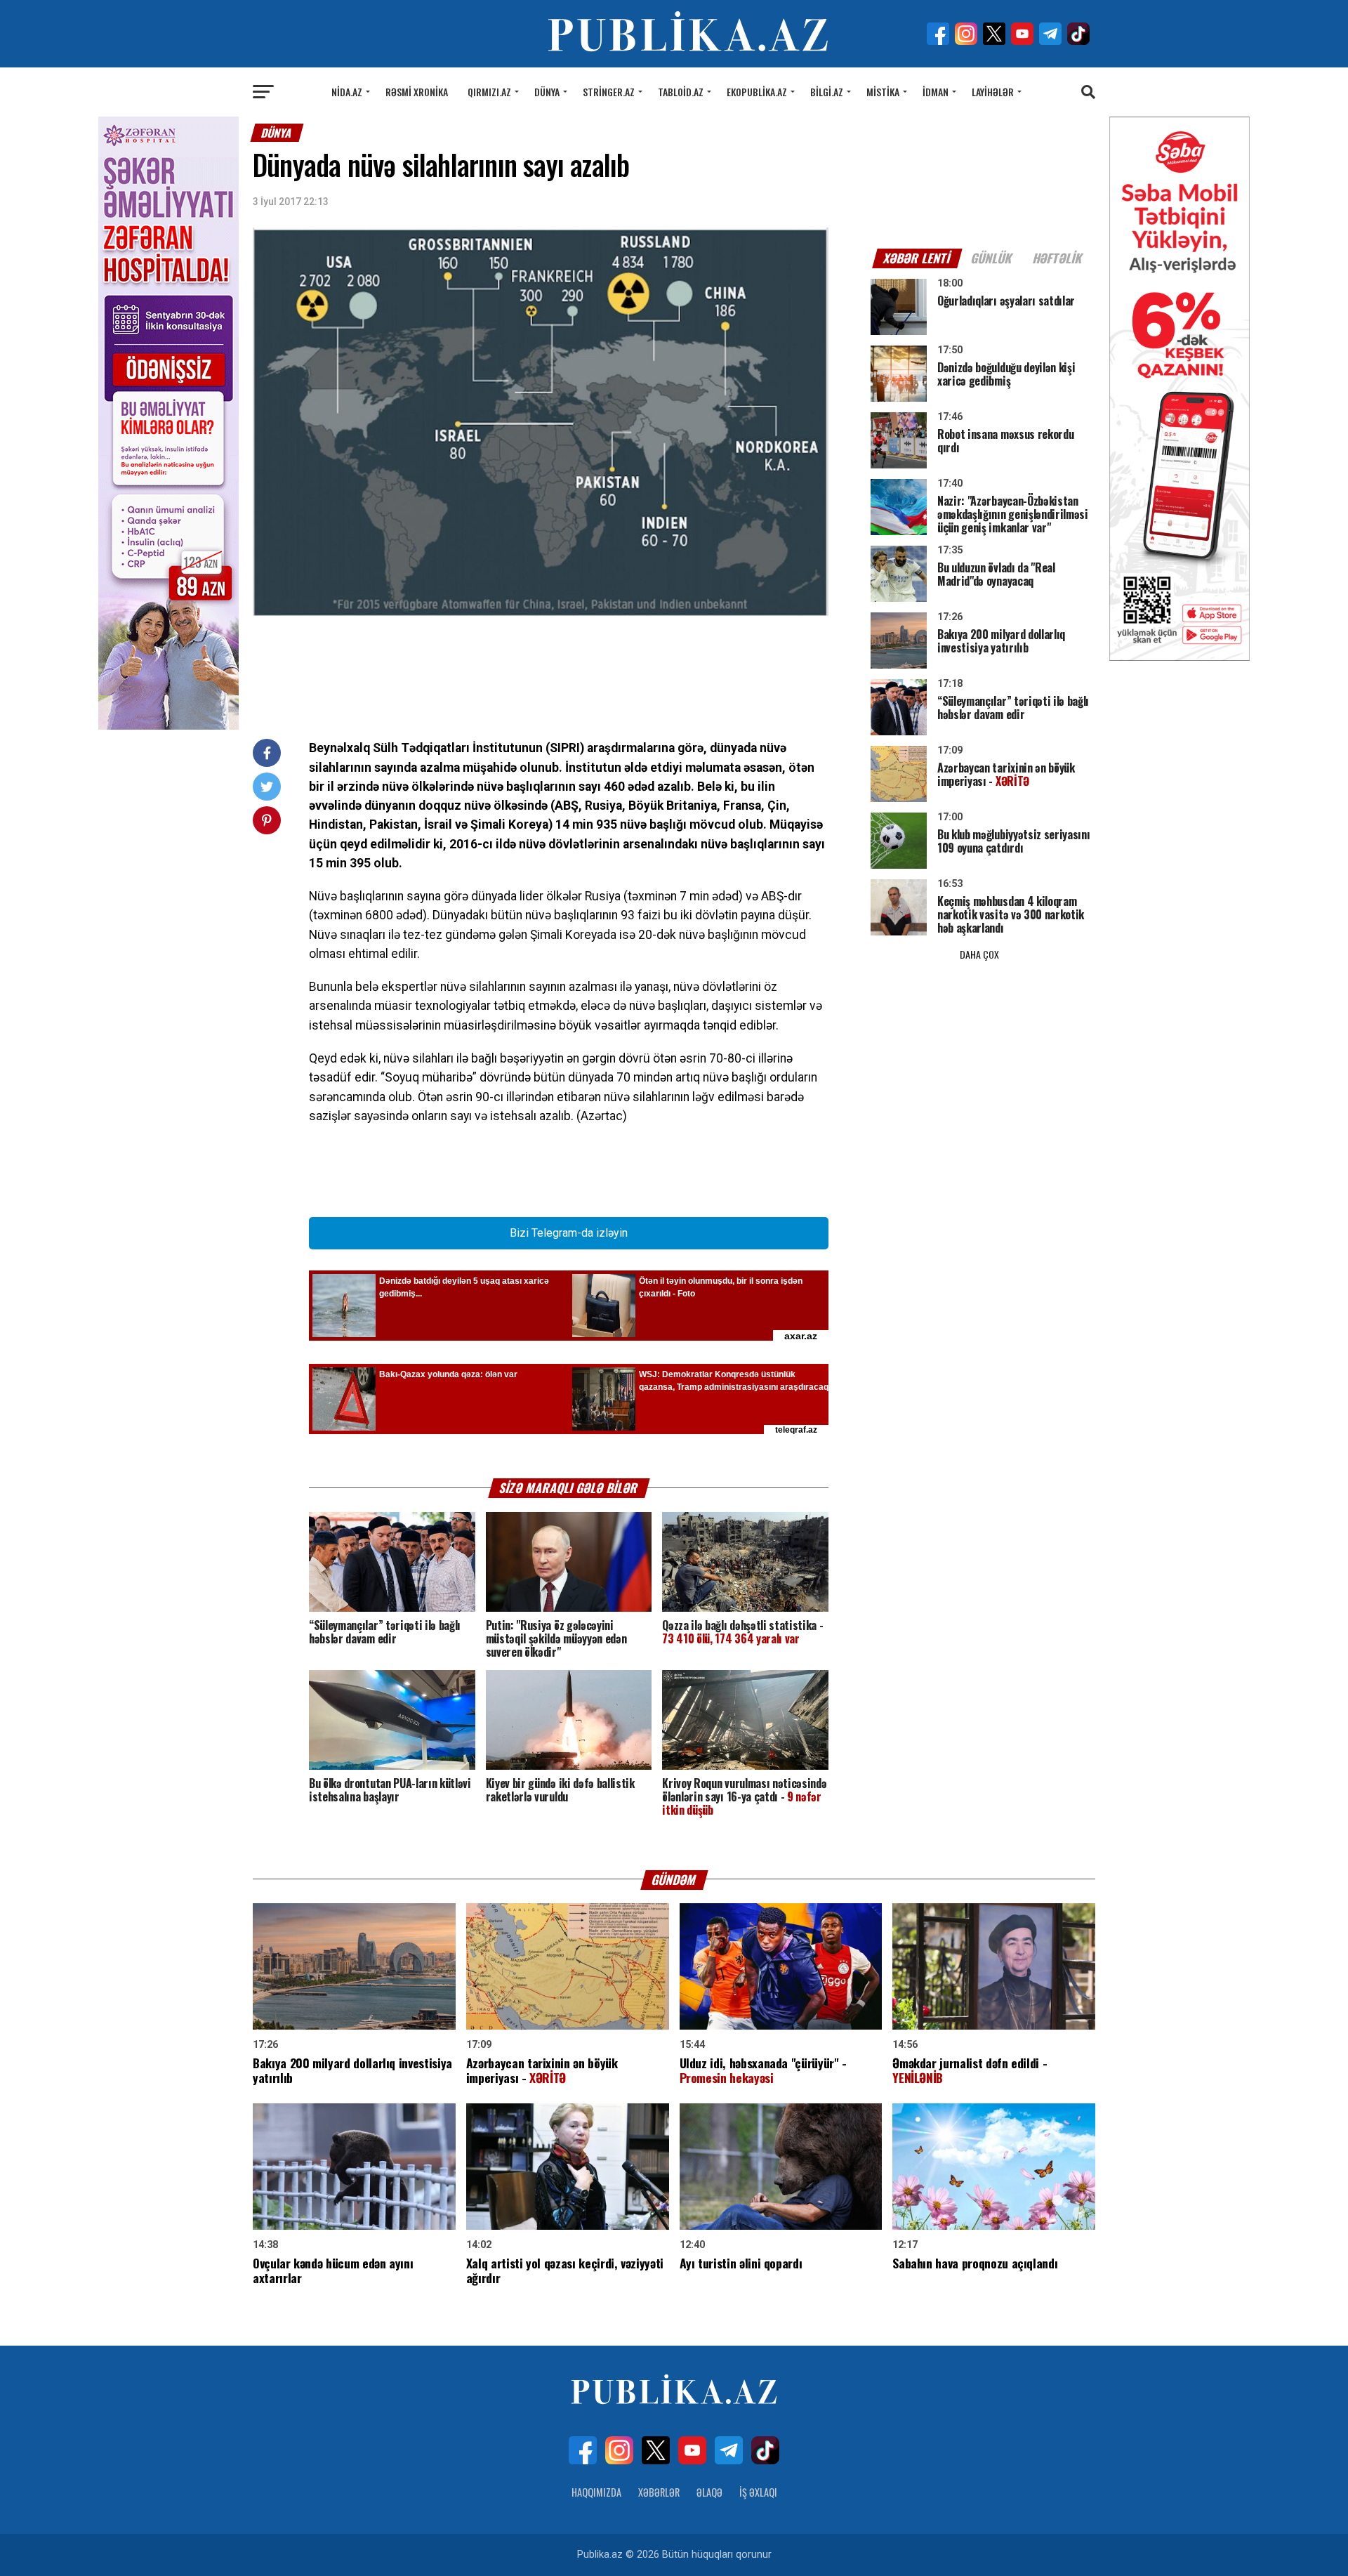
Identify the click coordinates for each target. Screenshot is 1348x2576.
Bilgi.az (827, 92)
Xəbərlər (659, 2492)
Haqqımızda (596, 2492)
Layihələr (993, 92)
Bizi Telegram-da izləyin (569, 1233)
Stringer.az (609, 92)
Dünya (547, 92)
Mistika (883, 92)
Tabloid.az (681, 92)
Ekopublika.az (757, 92)
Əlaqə (709, 2492)
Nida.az (347, 92)
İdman (936, 92)
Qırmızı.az (489, 92)
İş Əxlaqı (758, 2492)
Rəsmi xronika (417, 92)
